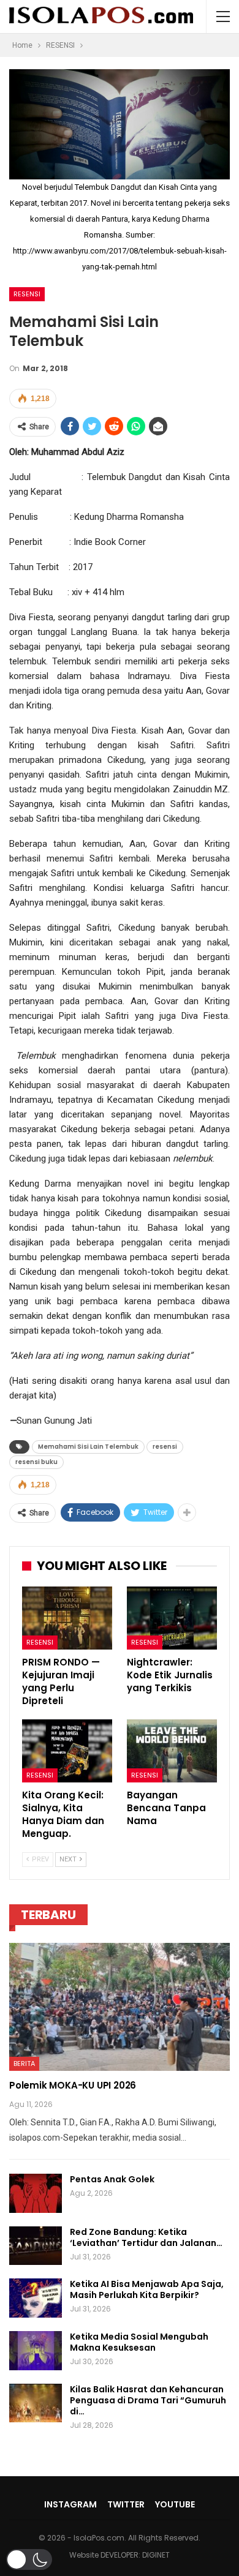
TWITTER (126, 2504)
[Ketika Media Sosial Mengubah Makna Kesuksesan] (36, 2351)
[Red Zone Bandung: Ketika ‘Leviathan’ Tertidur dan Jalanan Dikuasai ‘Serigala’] (36, 2246)
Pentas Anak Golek (112, 2179)
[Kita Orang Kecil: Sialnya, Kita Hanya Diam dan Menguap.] (67, 1751)
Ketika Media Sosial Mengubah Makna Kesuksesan (139, 2342)
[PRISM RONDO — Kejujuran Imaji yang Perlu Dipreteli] (67, 1618)
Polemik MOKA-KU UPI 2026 (73, 2085)
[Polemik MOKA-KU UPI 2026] (120, 2007)
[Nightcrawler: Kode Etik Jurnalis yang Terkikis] (172, 1618)
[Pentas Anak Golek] (36, 2193)
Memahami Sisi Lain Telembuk (88, 1447)
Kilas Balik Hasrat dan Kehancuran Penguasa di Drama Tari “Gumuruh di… (148, 2400)
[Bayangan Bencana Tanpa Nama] (172, 1751)
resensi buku (36, 1462)
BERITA (24, 2063)
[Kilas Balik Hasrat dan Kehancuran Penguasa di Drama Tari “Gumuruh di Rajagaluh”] (36, 2403)
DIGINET (156, 2555)
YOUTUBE (175, 2504)
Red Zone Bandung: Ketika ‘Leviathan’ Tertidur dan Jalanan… (146, 2237)
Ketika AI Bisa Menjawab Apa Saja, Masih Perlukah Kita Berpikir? (147, 2289)
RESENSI (27, 294)
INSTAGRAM (70, 2504)
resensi (165, 1447)
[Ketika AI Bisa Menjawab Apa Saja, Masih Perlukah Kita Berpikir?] (36, 2298)
